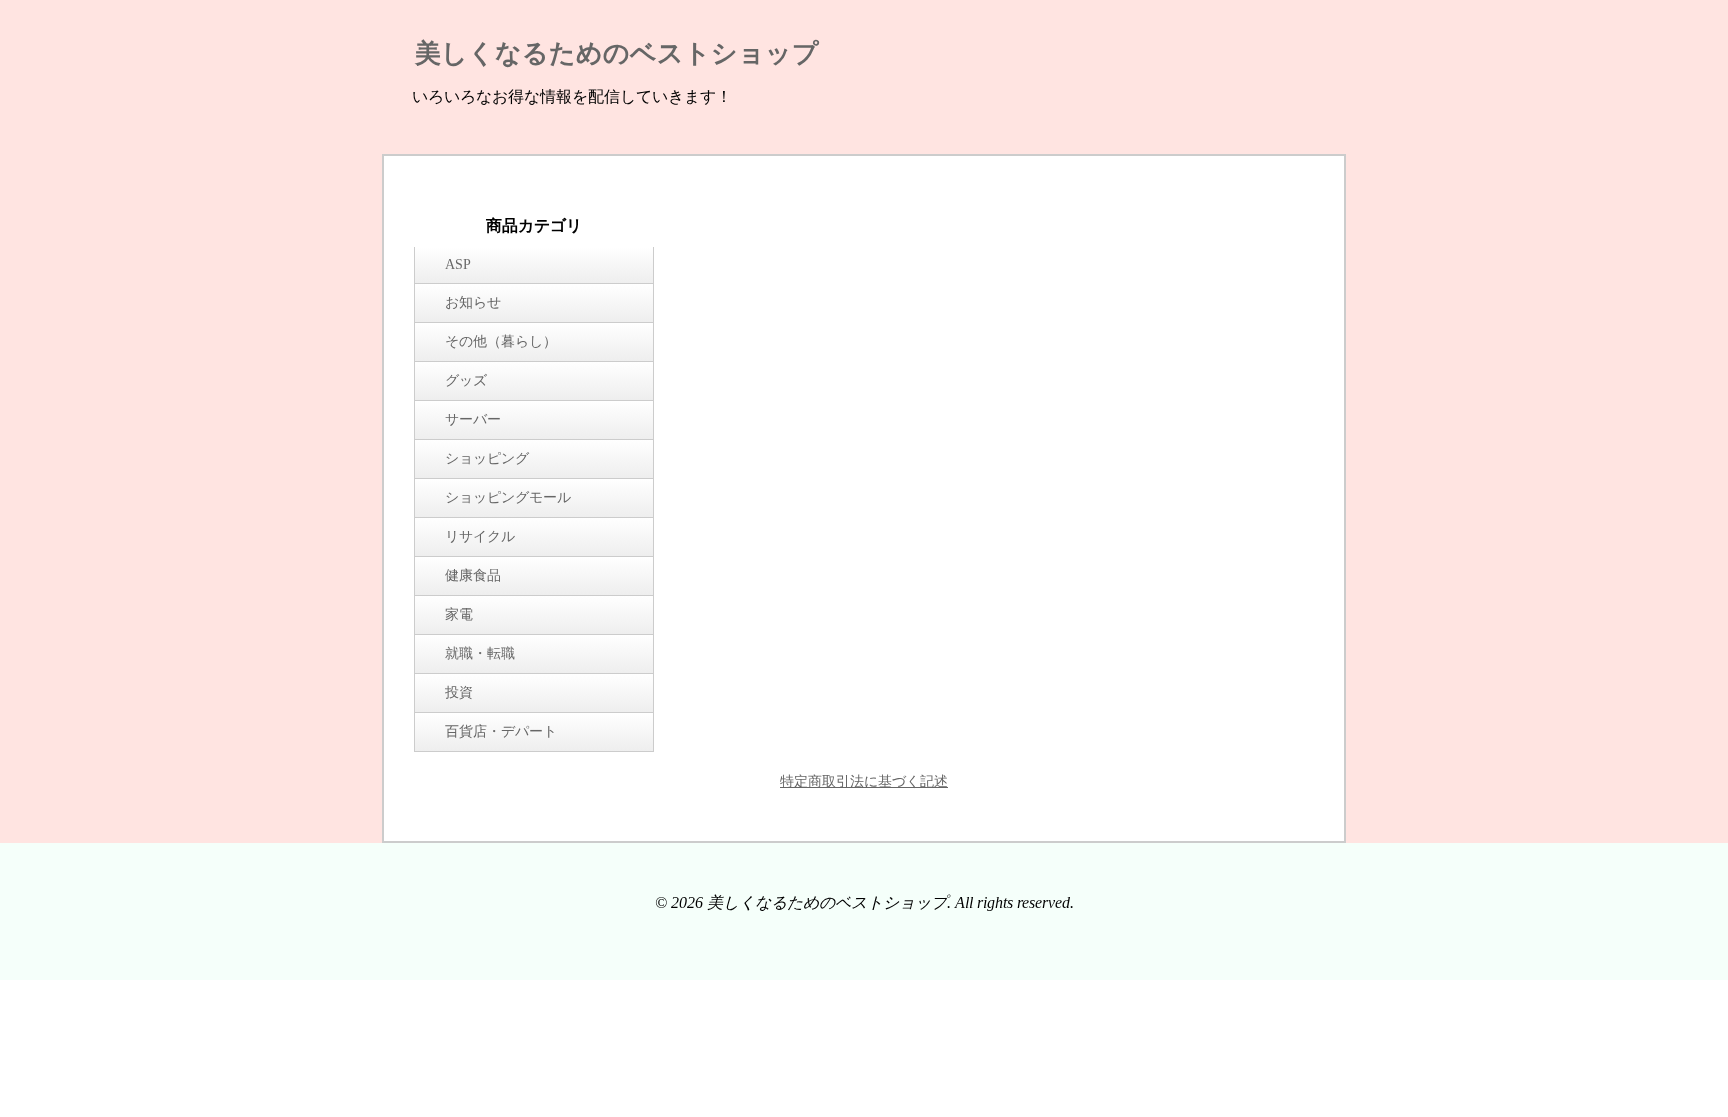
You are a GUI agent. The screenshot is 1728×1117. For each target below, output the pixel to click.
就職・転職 (480, 653)
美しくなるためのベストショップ (617, 53)
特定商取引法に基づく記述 (864, 781)
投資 (459, 692)
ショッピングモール (508, 497)
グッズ (466, 380)
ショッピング (487, 458)
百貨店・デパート (501, 731)
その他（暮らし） (501, 341)
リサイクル (480, 536)
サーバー (473, 419)
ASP (458, 264)
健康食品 (473, 575)
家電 (459, 614)
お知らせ (473, 302)
